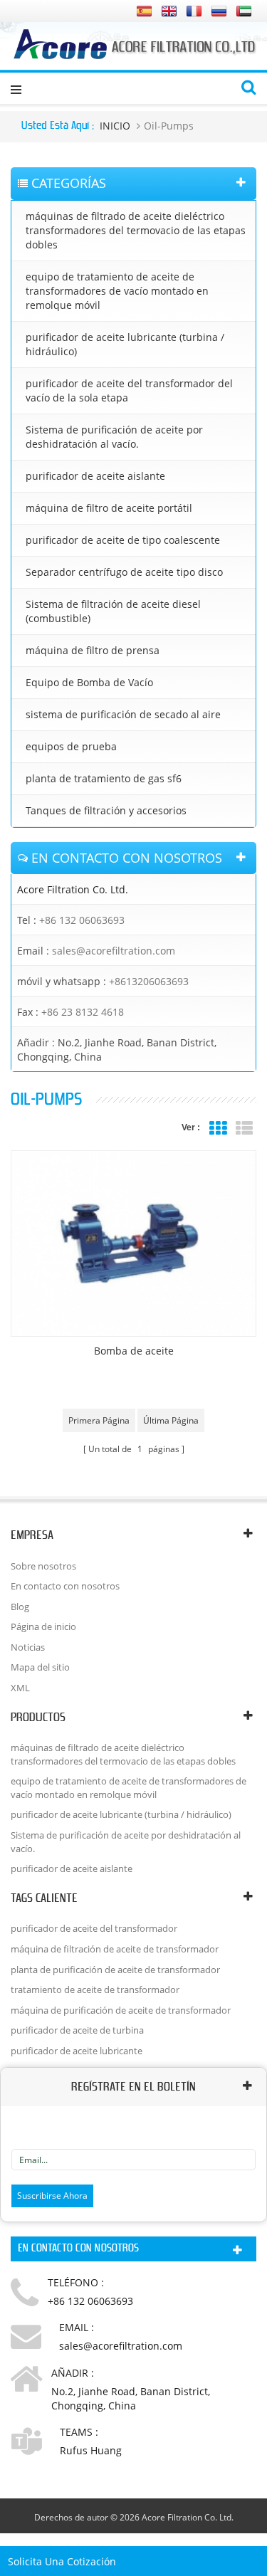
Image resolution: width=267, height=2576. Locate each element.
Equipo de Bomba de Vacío (89, 682)
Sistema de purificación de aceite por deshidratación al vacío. (114, 437)
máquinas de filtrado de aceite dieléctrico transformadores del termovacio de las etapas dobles (136, 230)
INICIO (115, 126)
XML (20, 1688)
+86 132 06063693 (82, 920)
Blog (20, 1607)
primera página (99, 1420)
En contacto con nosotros (65, 1586)
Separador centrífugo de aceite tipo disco (124, 572)
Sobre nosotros (43, 1566)
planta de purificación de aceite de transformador (115, 1970)
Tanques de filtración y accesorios (106, 810)
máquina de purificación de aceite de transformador (121, 2010)
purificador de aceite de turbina (77, 2030)
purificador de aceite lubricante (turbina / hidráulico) (125, 344)
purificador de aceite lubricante (77, 2051)
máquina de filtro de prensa (93, 650)
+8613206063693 (149, 981)
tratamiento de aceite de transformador (95, 1989)
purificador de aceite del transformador (94, 1928)
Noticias (28, 1647)
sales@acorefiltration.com (114, 951)
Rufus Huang (91, 2450)
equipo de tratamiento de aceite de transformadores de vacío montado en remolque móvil (117, 291)
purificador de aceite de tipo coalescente (123, 540)
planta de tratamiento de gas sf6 (104, 778)
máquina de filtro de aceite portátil (109, 508)
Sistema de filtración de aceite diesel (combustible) (113, 611)
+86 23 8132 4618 (83, 1012)
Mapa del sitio (40, 1667)
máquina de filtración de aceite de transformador (115, 1949)
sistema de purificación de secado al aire (123, 714)
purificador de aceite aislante (95, 476)
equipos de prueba (71, 746)
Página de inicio (43, 1626)
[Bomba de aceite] (133, 1244)
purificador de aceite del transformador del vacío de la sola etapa (129, 390)
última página (171, 1420)
